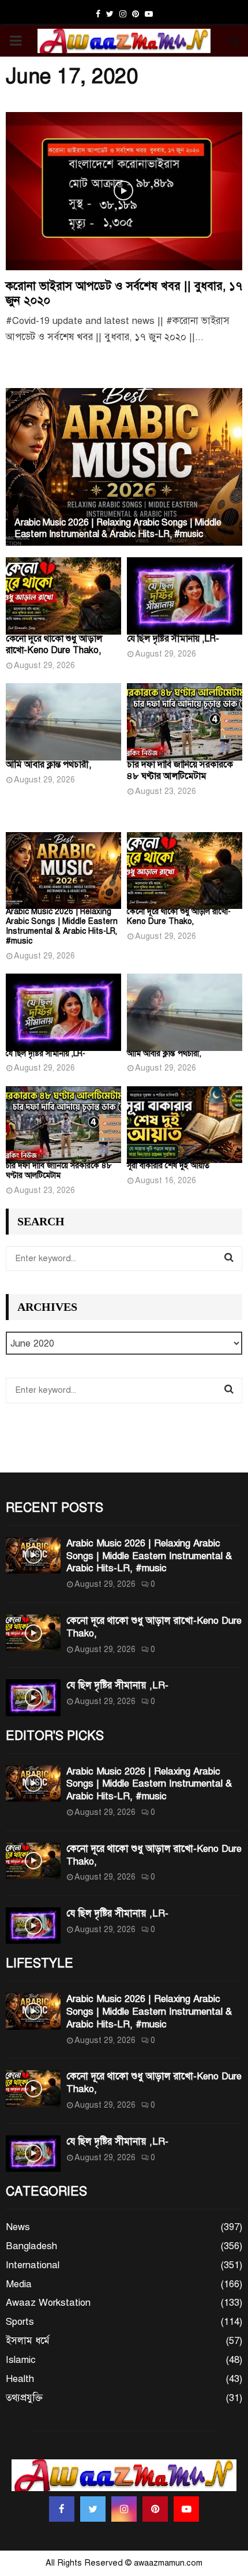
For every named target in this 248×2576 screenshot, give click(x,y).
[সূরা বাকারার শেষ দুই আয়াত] (185, 1125)
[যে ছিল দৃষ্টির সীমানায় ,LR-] (185, 596)
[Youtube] (186, 2509)
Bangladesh (31, 2246)
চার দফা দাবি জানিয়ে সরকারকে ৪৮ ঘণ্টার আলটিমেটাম (180, 770)
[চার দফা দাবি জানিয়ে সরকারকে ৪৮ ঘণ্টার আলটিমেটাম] (185, 722)
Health (20, 2379)
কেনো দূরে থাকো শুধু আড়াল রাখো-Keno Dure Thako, (54, 644)
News (18, 2227)
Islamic (21, 2360)
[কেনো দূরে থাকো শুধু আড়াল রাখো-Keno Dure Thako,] (63, 596)
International (33, 2265)
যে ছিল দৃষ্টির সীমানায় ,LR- (173, 639)
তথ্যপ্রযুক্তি (24, 2398)
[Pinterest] (155, 2509)
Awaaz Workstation (48, 2303)
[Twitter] (93, 2509)
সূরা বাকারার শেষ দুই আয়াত (168, 1166)
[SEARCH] (229, 1258)
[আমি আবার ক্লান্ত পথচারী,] (63, 722)
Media (19, 2284)
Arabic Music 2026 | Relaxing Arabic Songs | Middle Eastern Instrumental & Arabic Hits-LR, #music (118, 528)
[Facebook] (62, 2509)
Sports (20, 2322)
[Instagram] (124, 2509)
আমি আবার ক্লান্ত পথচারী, (48, 765)
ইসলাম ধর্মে (28, 2341)
